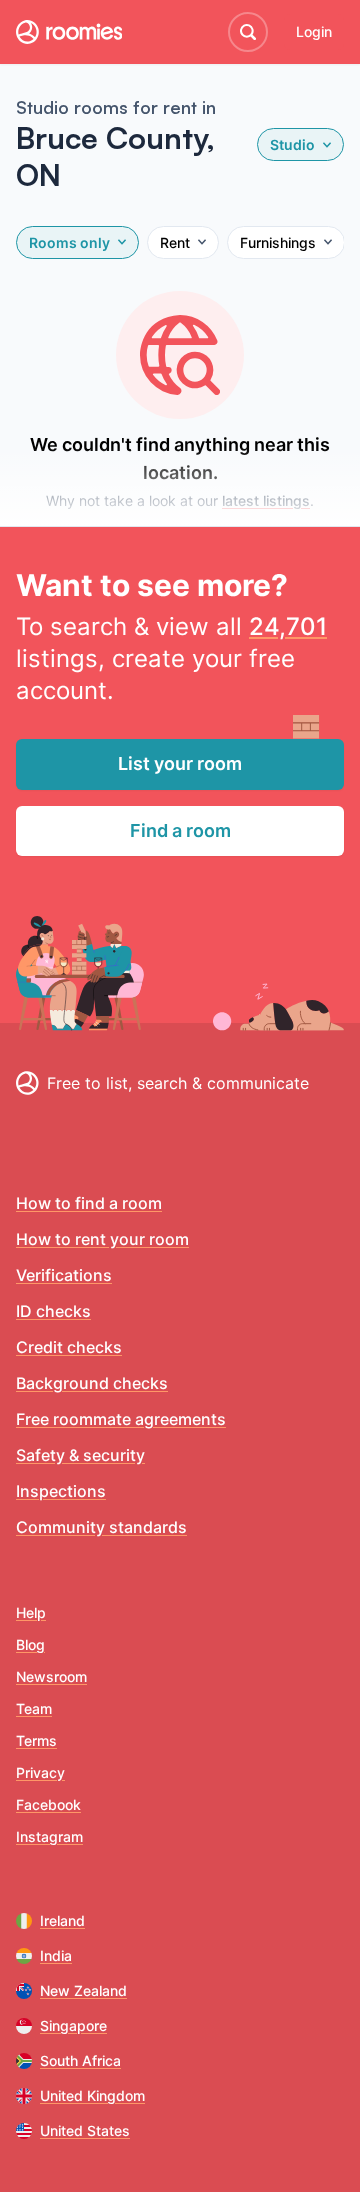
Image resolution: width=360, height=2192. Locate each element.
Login (314, 31)
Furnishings (278, 242)
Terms (36, 1740)
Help (31, 1612)
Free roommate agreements (121, 1419)
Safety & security (80, 1455)
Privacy (40, 1772)
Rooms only (69, 242)
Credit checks (69, 1347)
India (56, 1955)
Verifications (64, 1275)
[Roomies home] (69, 32)
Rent (175, 242)
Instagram (49, 1836)
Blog (30, 1644)
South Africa (80, 2060)
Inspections (61, 1491)
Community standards (101, 1527)
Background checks (92, 1383)
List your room (180, 763)
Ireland (62, 1920)
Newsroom (51, 1676)
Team (34, 1708)
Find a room (180, 830)
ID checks (53, 1311)
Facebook (48, 1804)
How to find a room (89, 1203)
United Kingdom (92, 2095)
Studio (292, 144)
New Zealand (83, 1990)
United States (85, 2130)
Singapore (73, 2025)
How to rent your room (102, 1239)
